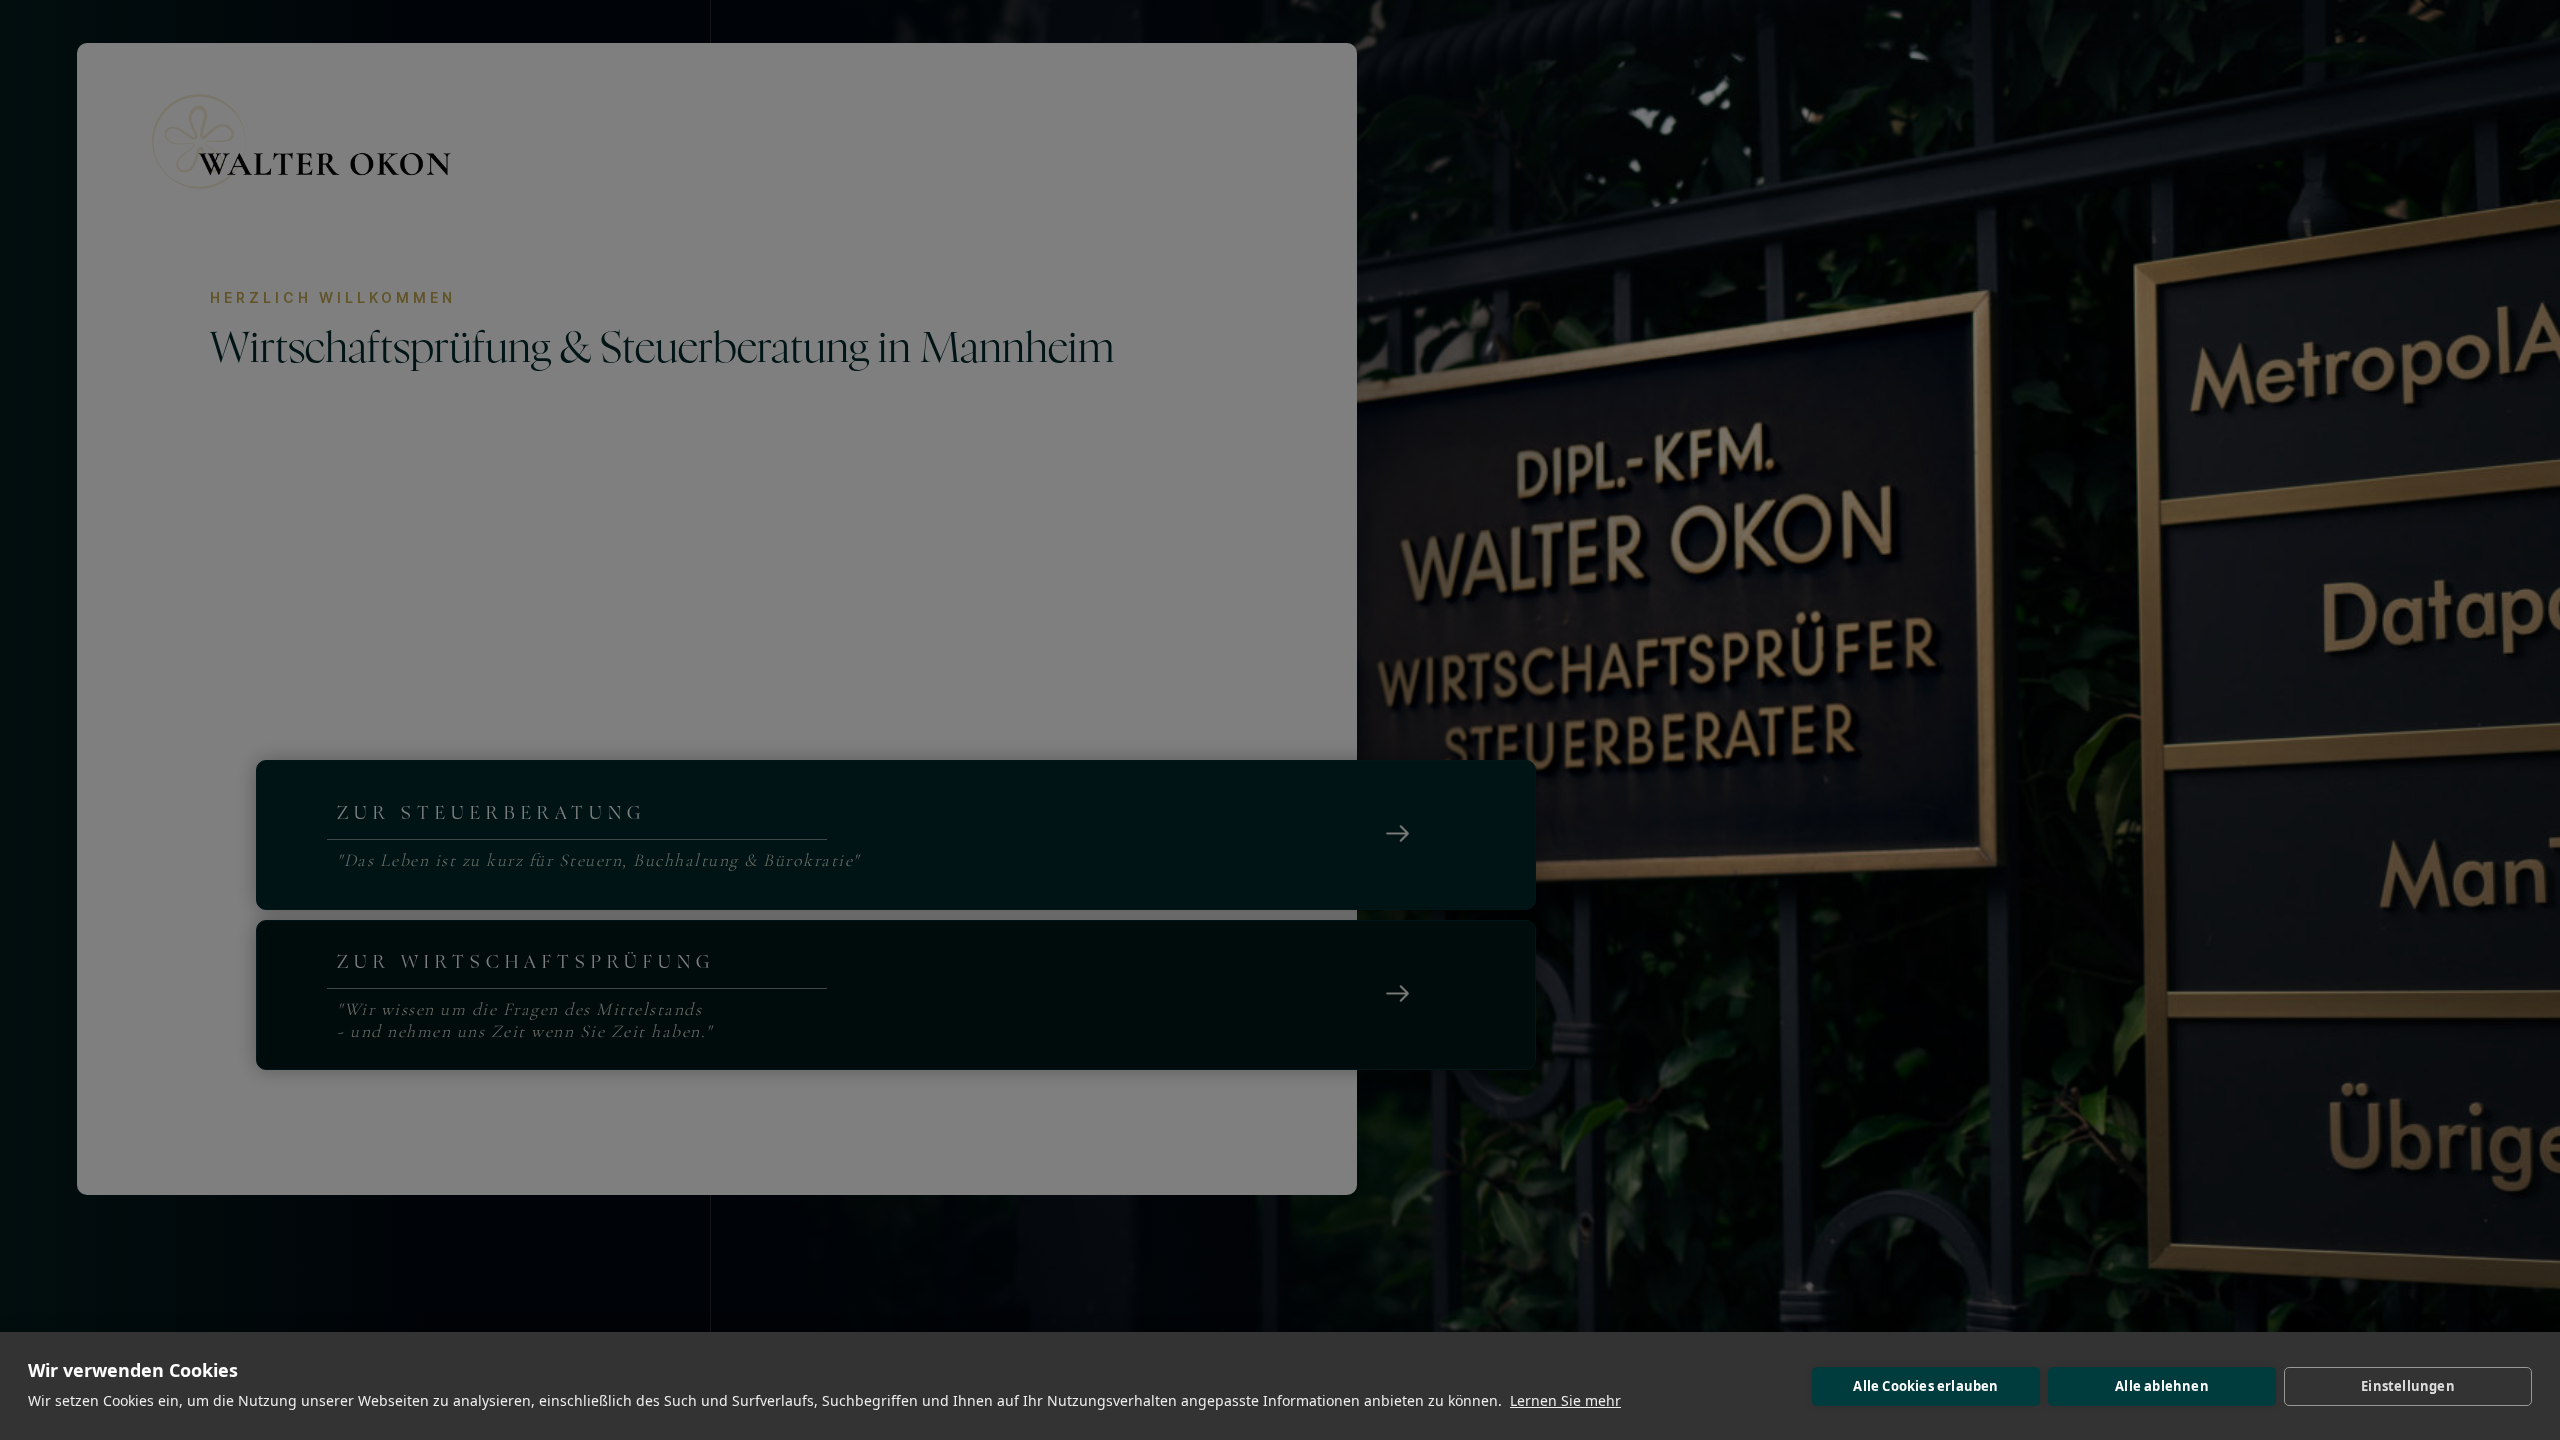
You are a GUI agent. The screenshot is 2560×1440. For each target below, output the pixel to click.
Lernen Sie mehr (1565, 1400)
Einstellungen (2408, 1386)
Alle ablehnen (2162, 1386)
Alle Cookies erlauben (1925, 1386)
